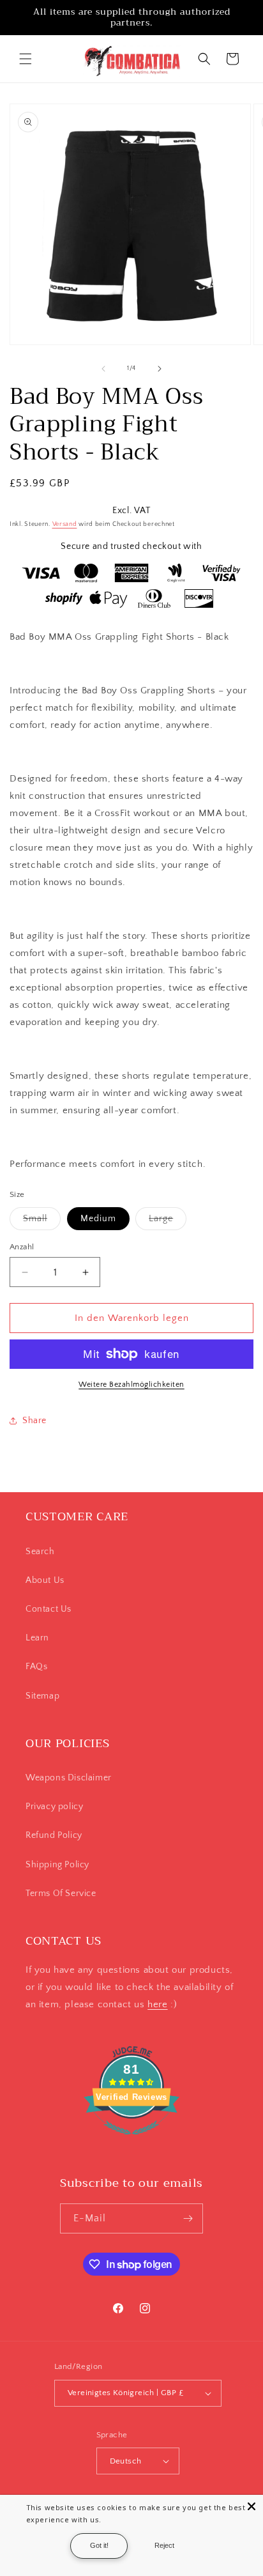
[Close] (252, 2506)
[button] (26, 59)
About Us (45, 1580)
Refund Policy (54, 1835)
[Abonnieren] (188, 2218)
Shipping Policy (57, 1865)
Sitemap (42, 1696)
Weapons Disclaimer (69, 1778)
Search (40, 1552)
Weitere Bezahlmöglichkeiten (131, 1384)
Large (168, 1222)
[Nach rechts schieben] (160, 369)
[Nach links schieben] (103, 369)
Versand (65, 524)
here (157, 2004)
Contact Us (49, 1609)
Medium (98, 1219)
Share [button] (34, 1421)
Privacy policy (54, 1807)
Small (42, 1222)
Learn (37, 1638)
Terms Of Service (61, 1893)
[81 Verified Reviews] (131, 2142)
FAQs (36, 1667)
